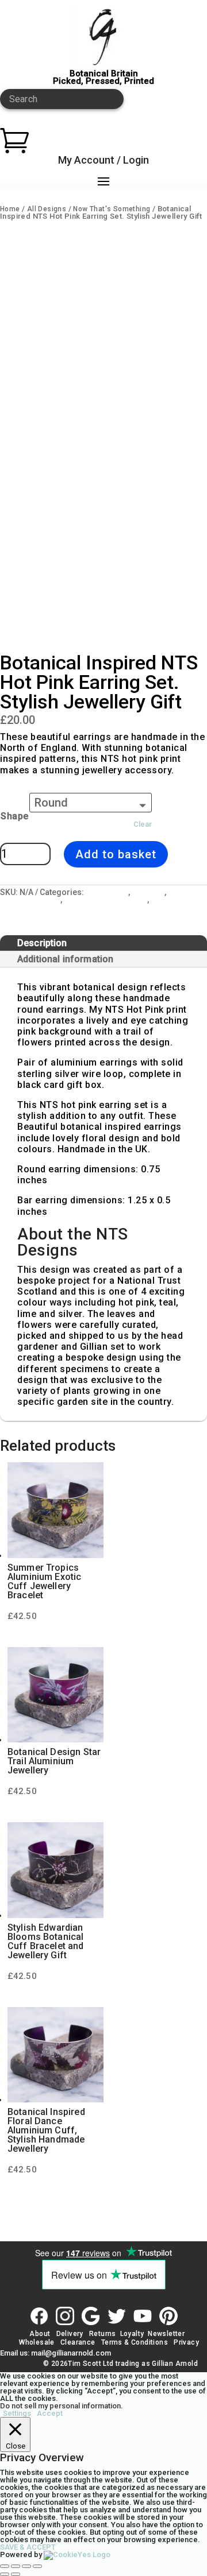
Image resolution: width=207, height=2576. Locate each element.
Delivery (70, 2334)
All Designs (47, 209)
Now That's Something (112, 209)
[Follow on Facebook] (39, 2316)
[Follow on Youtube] (143, 2316)
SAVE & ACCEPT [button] (28, 2547)
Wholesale (36, 2342)
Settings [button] (17, 2413)
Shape (15, 816)
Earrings (148, 892)
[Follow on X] (117, 2316)
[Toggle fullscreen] (16, 2566)
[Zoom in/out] (5, 2566)
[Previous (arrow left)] (5, 2574)
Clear (143, 824)
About (40, 2334)
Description (42, 943)
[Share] (26, 2566)
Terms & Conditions (135, 2342)
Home (10, 209)
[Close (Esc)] (37, 2566)
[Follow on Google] (91, 2316)
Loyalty (132, 2334)
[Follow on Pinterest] (168, 2316)
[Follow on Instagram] (65, 2316)
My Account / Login (103, 160)
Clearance (78, 2342)
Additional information (65, 959)
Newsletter (166, 2334)
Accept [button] (50, 2413)
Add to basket (116, 854)
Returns (103, 2334)
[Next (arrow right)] (16, 2574)
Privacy (186, 2342)
